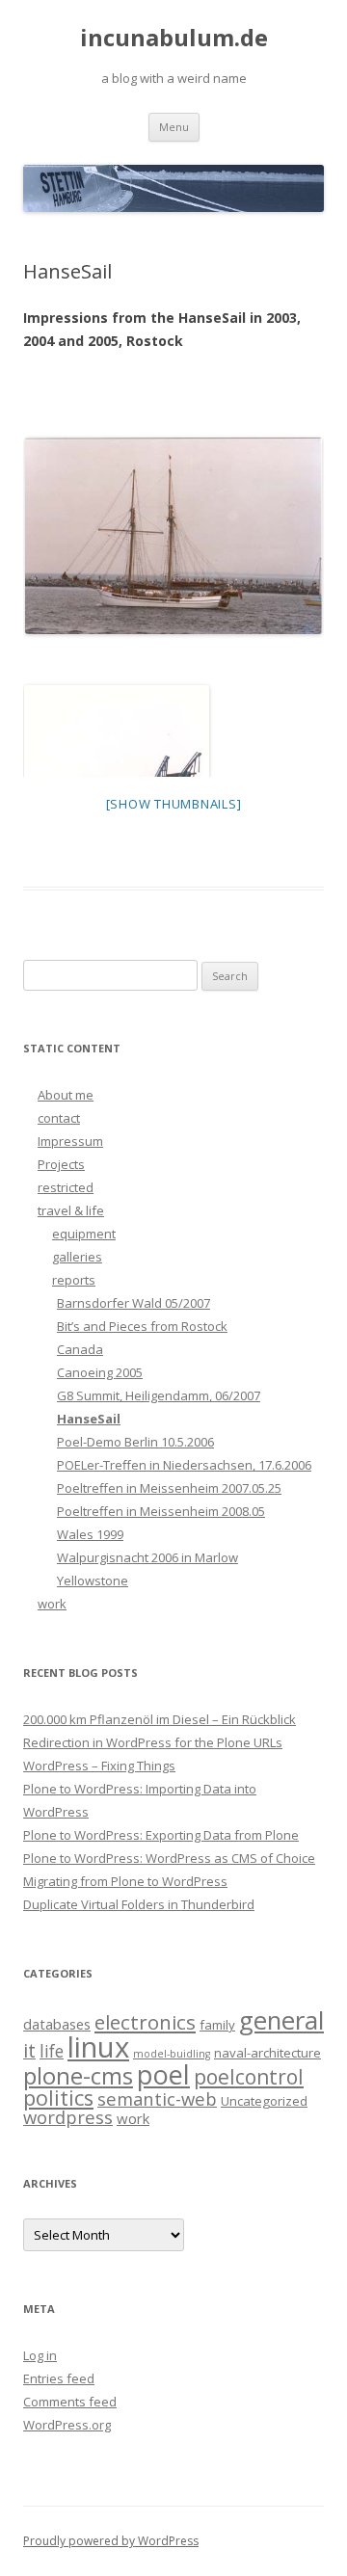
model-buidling (172, 2054)
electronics (145, 2022)
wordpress (68, 2117)
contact (59, 1118)
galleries (77, 1257)
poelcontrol (249, 2077)
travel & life (71, 1210)
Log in (40, 2355)
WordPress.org (67, 2425)
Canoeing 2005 (100, 1372)
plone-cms (78, 2075)
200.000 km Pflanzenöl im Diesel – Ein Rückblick (160, 1719)
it (29, 2050)
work (52, 1604)
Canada (80, 1349)
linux (98, 2047)
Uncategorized (264, 2101)
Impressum (70, 1141)
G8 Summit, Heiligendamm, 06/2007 (159, 1395)
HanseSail (89, 1419)
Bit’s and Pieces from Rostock (142, 1326)
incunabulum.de (174, 38)
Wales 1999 (90, 1534)
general (281, 2020)
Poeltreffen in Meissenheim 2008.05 (161, 1511)
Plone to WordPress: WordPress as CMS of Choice (169, 1858)
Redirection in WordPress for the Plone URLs (153, 1742)
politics (58, 2098)
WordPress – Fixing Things (99, 1766)
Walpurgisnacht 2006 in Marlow (147, 1557)
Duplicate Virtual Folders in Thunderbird (139, 1904)
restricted (66, 1187)
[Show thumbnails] (174, 804)
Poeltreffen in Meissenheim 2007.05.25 (169, 1488)
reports (74, 1280)
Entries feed (59, 2378)
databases (57, 2024)
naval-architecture (267, 2053)
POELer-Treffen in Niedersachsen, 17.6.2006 (184, 1465)
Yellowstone (93, 1580)
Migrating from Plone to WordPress (125, 1881)
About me (66, 1095)
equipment (84, 1234)
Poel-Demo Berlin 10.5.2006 (135, 1442)
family (217, 2025)
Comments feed (70, 2402)
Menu (174, 127)
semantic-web (157, 2098)
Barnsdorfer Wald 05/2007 (133, 1303)
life (52, 2051)
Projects (61, 1164)
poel (163, 2074)
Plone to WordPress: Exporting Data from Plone (161, 1835)
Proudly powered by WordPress (111, 2541)
